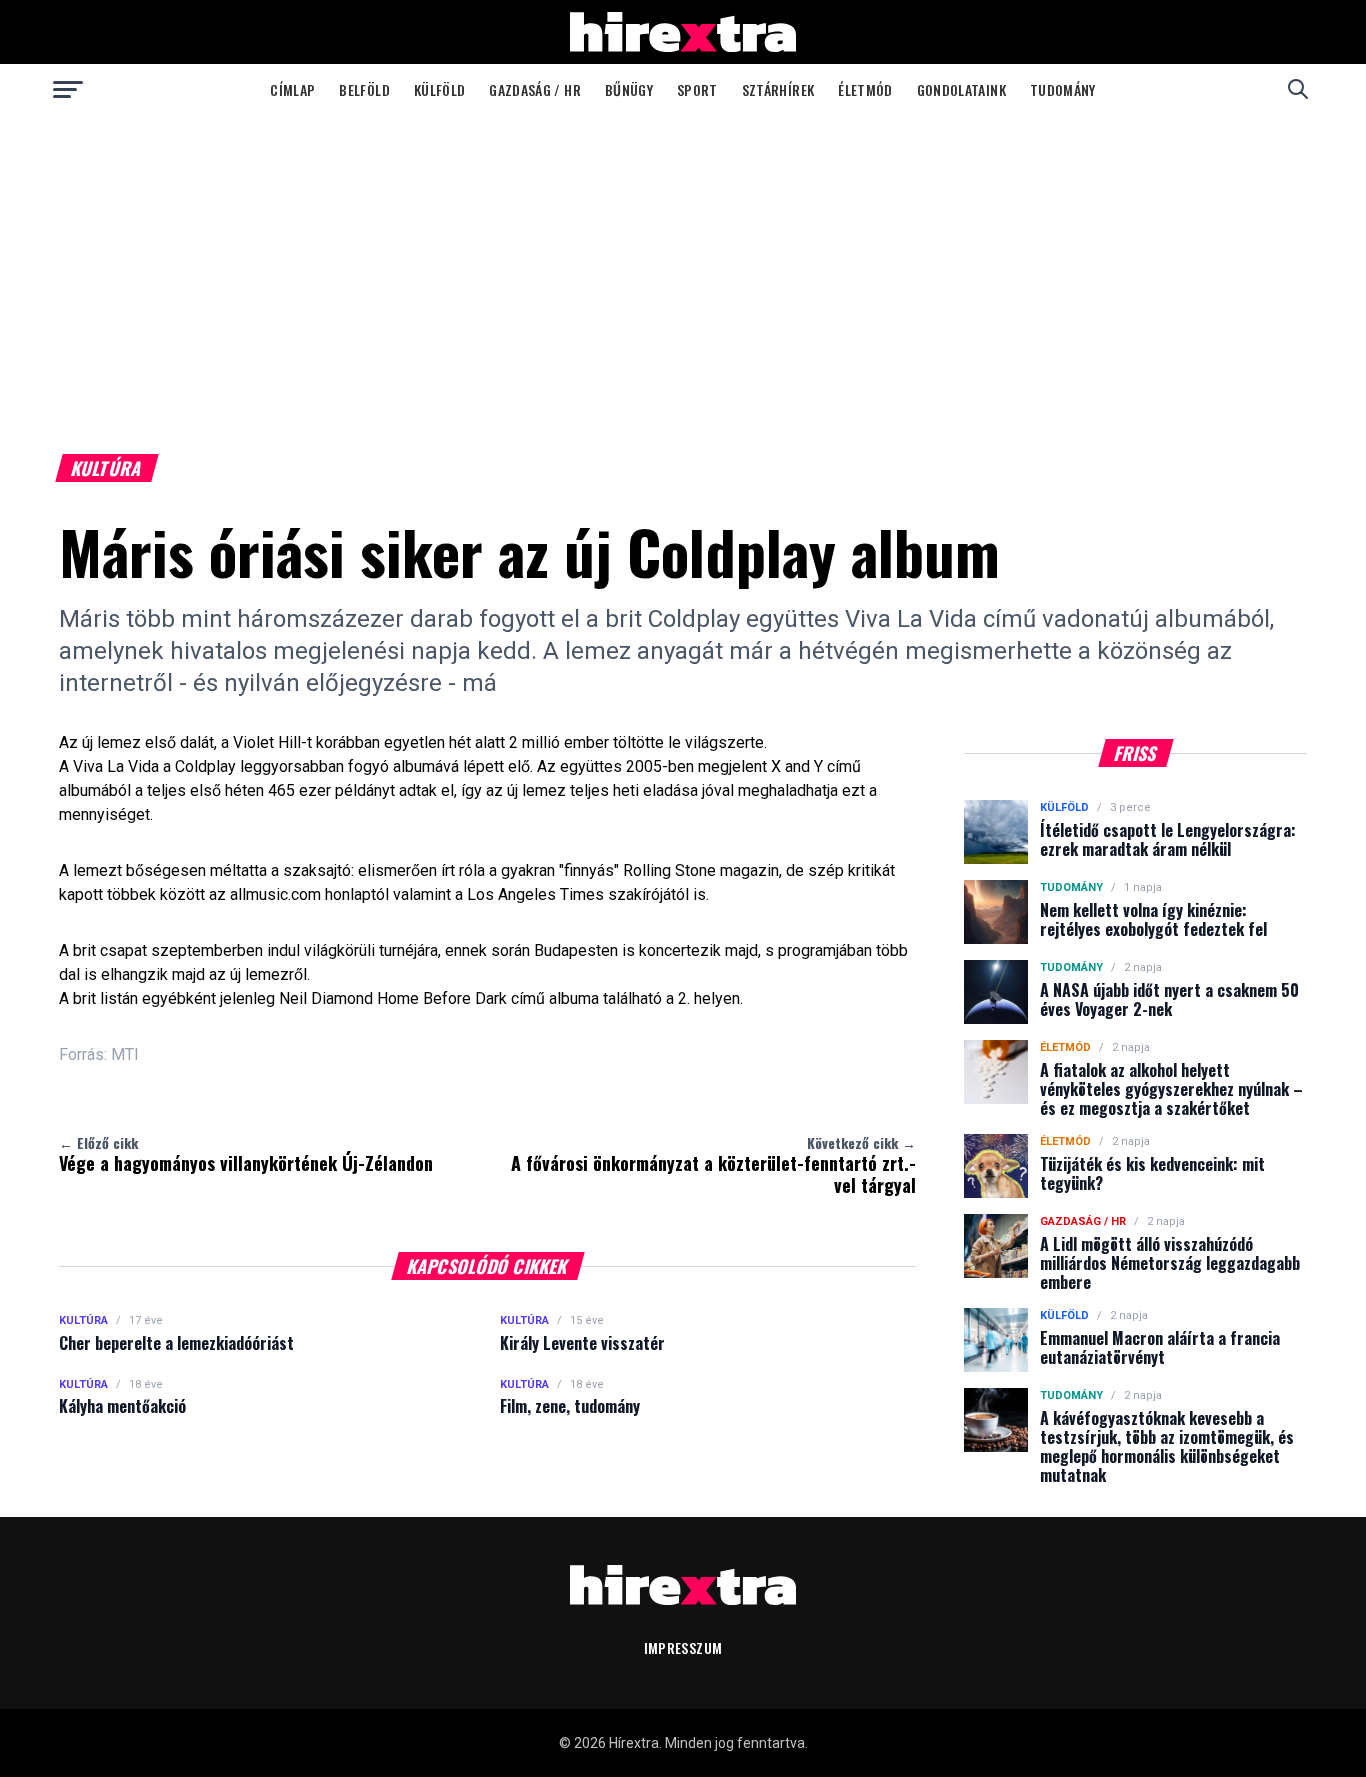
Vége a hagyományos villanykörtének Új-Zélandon (246, 1154)
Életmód (865, 89)
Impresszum (683, 1647)
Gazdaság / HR (535, 89)
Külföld (439, 89)
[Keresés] (1298, 89)
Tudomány (1063, 89)
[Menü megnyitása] (68, 89)
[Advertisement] (683, 264)
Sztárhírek (778, 89)
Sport (697, 89)
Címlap (292, 89)
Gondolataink (961, 89)
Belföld (364, 89)
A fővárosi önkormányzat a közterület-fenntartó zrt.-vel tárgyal (713, 1165)
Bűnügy (629, 89)
